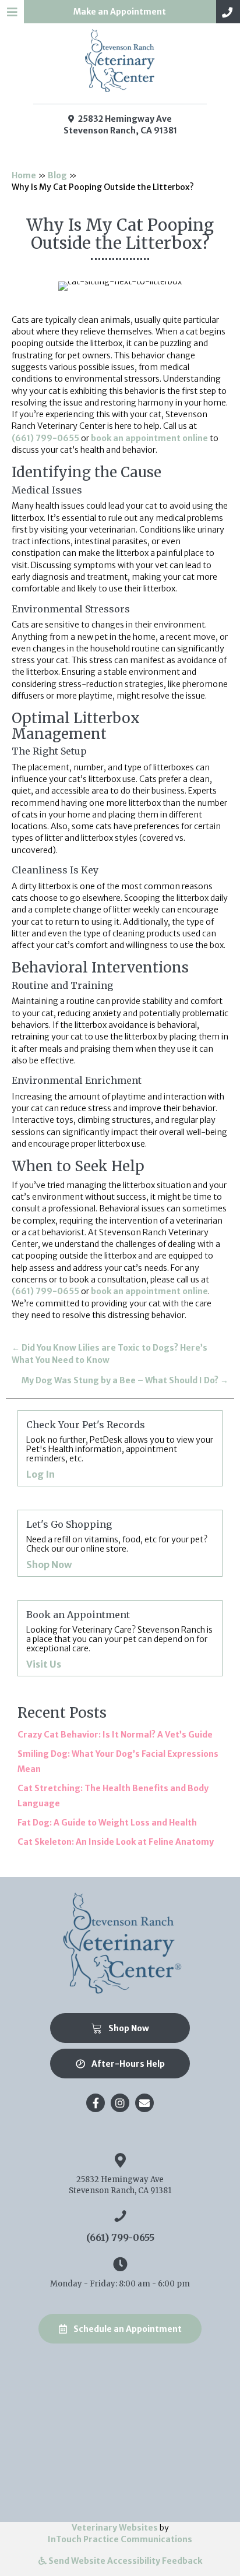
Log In (96, 1474)
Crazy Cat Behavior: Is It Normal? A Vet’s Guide (115, 1735)
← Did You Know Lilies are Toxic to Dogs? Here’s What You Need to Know (110, 1354)
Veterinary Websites (115, 2528)
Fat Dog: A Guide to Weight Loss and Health (107, 1823)
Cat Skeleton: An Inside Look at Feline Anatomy (116, 1842)
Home (24, 175)
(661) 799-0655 (45, 438)
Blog (57, 175)
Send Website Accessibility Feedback (124, 2561)
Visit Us (100, 1664)
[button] (228, 12)
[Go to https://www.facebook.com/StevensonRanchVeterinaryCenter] (96, 2103)
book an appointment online (149, 438)
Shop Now (105, 1565)
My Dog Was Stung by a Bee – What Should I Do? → (125, 1380)
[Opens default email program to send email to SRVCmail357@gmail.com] (144, 2103)
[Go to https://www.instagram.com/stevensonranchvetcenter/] (120, 2103)
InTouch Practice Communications (120, 2539)
